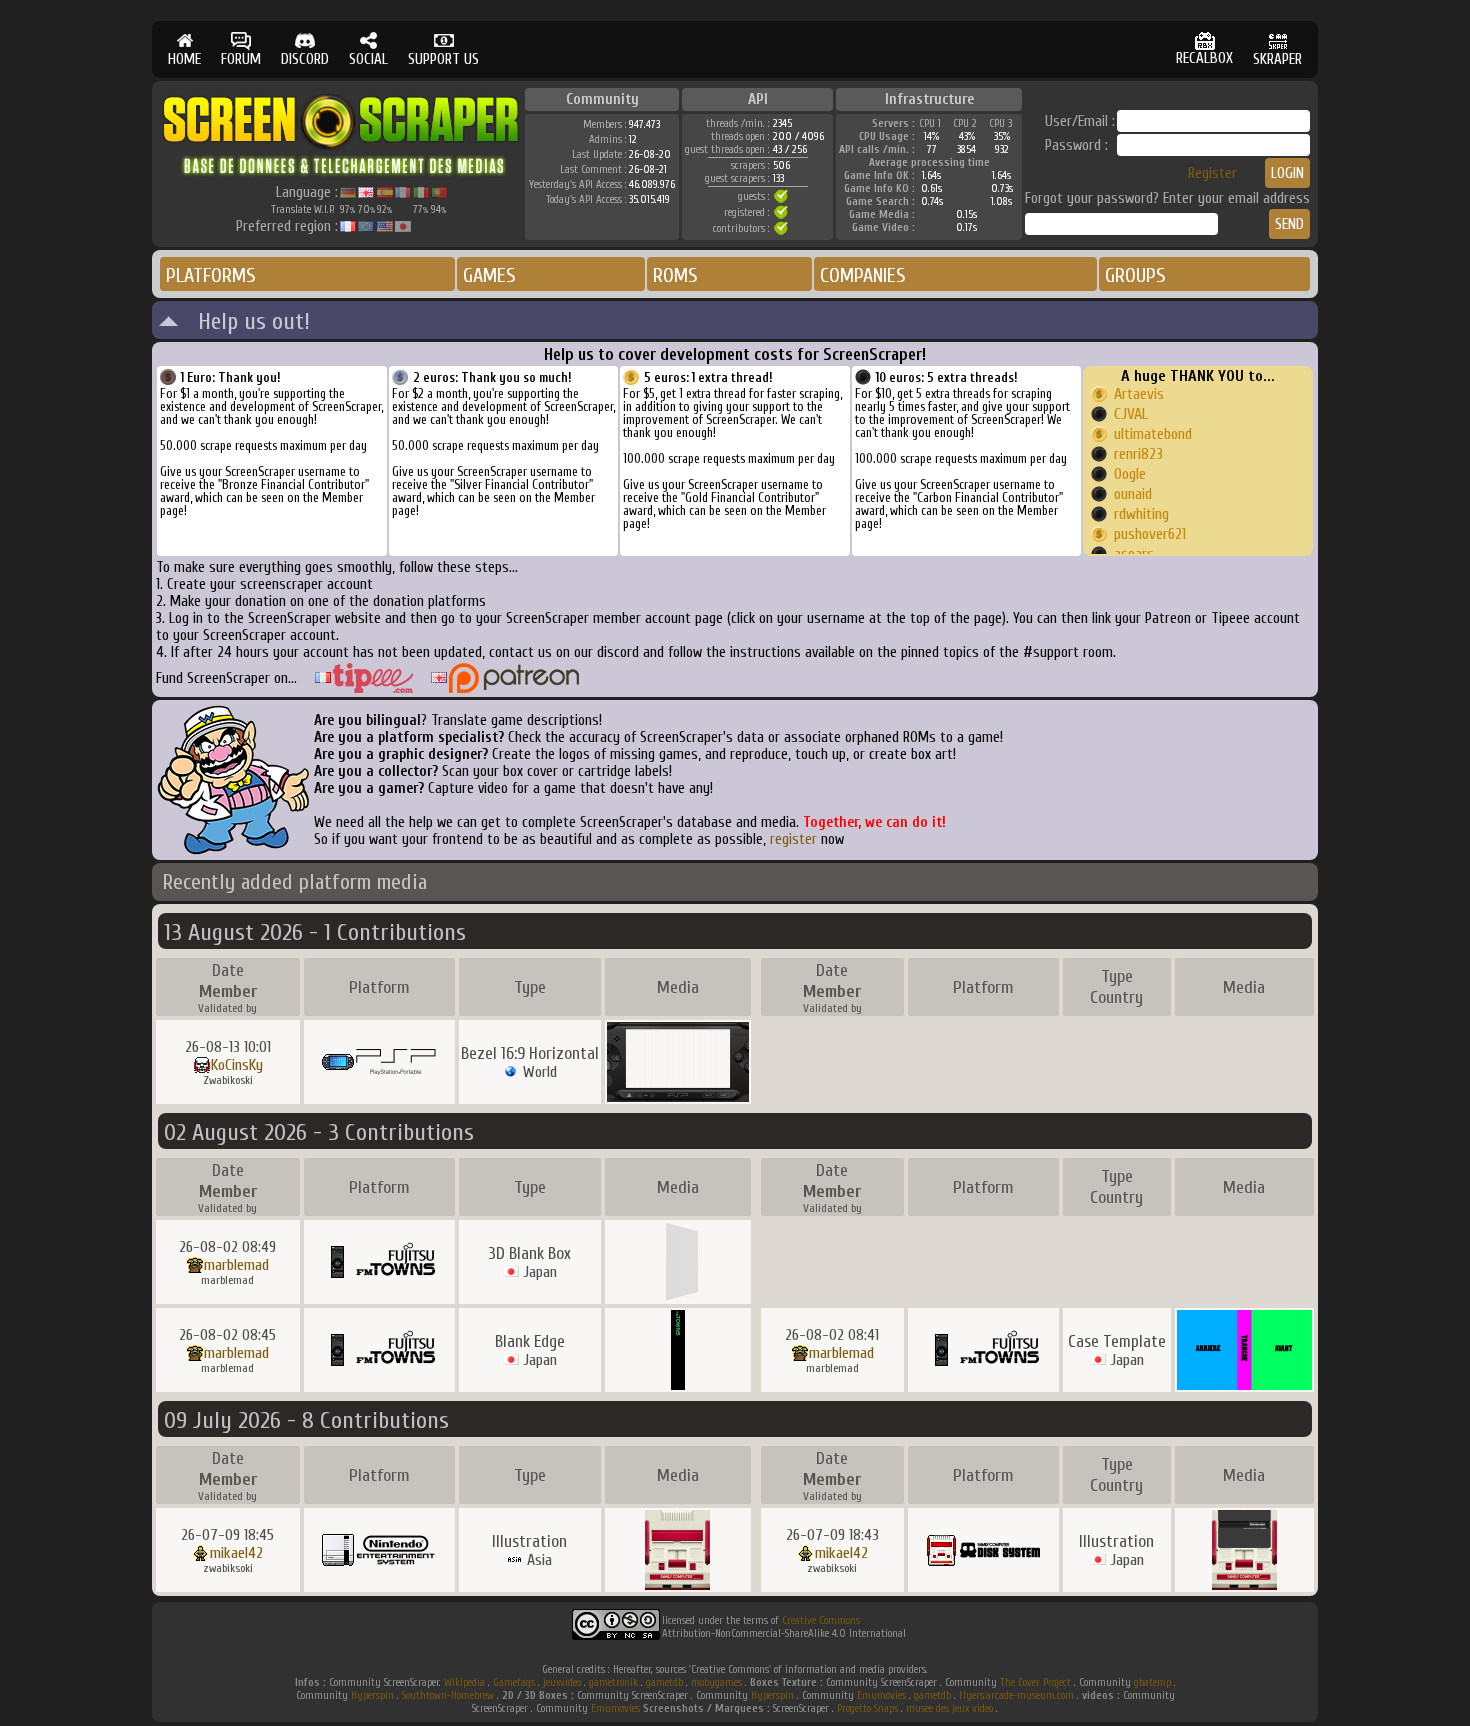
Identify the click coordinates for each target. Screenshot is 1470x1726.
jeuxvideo (562, 1682)
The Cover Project (1035, 1682)
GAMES (489, 275)
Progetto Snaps (867, 1708)
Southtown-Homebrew (448, 1695)
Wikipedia (464, 1682)
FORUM (241, 59)
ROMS (675, 275)
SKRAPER (1277, 59)
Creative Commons (821, 1620)
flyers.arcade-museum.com (1016, 1695)
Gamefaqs (514, 1682)
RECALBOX (1204, 58)
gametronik (613, 1682)
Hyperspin (372, 1695)
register (793, 839)
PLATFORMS (211, 275)
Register (1212, 173)
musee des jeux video (949, 1708)
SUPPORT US (443, 59)
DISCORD (305, 59)
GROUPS (1135, 275)
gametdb (664, 1682)
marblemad (236, 1265)
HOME (184, 59)
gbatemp (1152, 1682)
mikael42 (236, 1553)
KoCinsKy (237, 1065)
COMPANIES (863, 275)
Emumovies (881, 1695)
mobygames (716, 1682)
